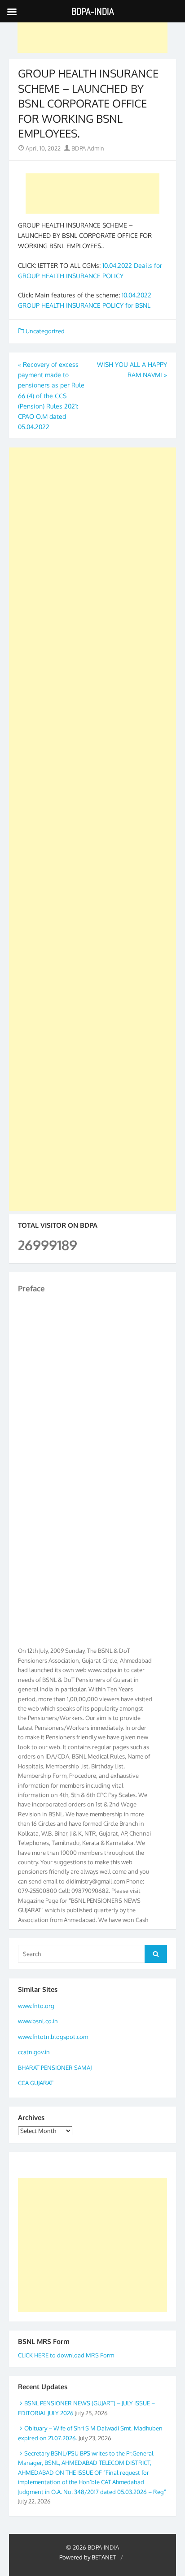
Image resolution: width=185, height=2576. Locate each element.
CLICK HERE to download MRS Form (66, 2355)
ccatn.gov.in (34, 2052)
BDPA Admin (87, 148)
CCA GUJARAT (36, 2083)
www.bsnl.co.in (38, 2021)
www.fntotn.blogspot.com (53, 2037)
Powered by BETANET (88, 2557)
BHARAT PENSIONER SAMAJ (55, 2068)
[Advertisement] (93, 33)
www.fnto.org (36, 2006)
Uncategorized (45, 331)
